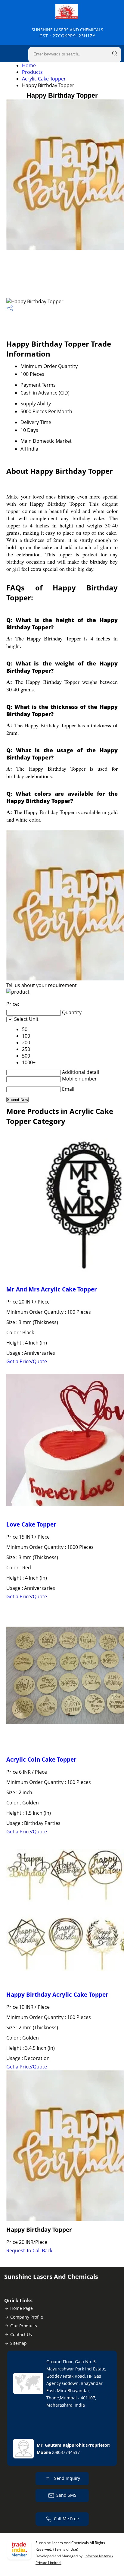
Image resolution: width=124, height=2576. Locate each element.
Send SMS (66, 2495)
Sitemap (19, 2343)
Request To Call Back (29, 2250)
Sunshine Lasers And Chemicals (67, 33)
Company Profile (27, 2317)
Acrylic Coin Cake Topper (41, 1759)
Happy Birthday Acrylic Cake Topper (57, 1994)
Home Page (22, 2308)
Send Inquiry (67, 2478)
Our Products (24, 2326)
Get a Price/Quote (27, 1361)
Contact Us (21, 2334)
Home (29, 65)
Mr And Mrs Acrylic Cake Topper (52, 1289)
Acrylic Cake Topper (44, 79)
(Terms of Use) (66, 2549)
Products (32, 72)
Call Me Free (66, 2519)
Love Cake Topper (31, 1524)
